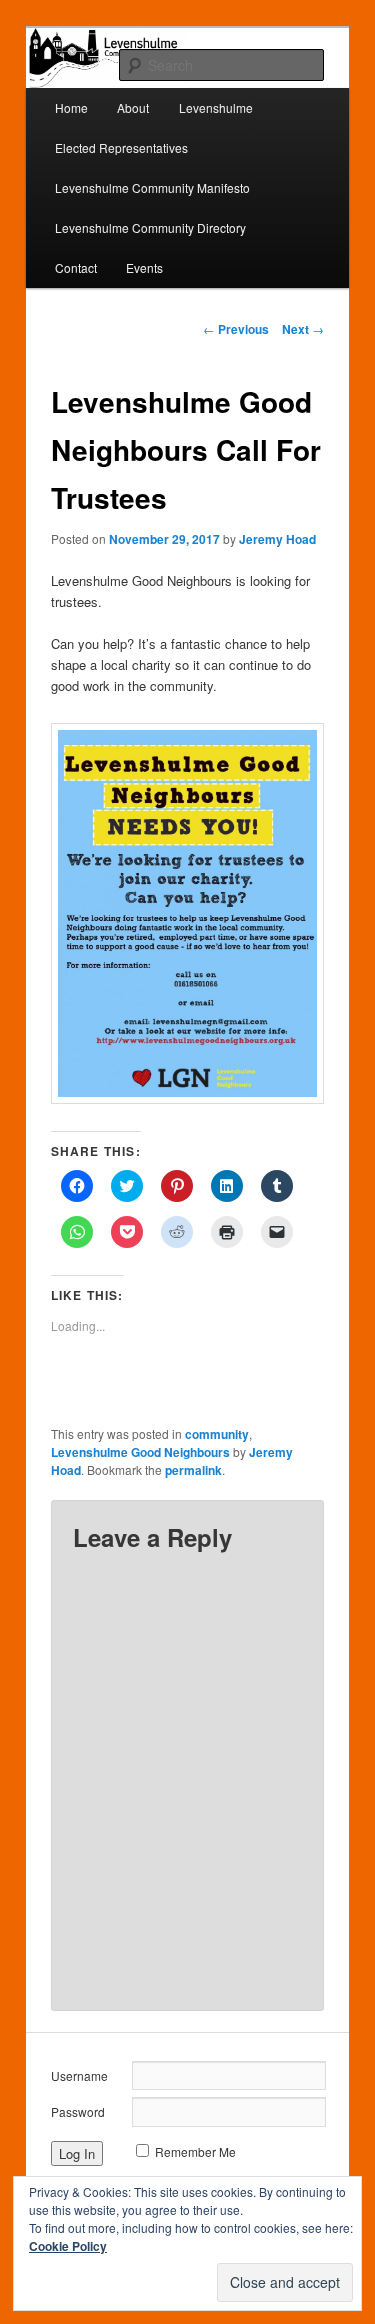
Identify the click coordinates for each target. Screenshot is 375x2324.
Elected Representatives (121, 147)
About (133, 107)
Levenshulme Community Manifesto (152, 187)
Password (78, 2111)
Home (71, 107)
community (217, 1434)
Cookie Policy (68, 2246)
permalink (193, 1470)
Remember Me (195, 2151)
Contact (76, 267)
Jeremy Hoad (277, 539)
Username (79, 2075)
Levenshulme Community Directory (150, 227)
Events (144, 267)
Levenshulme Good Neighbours (140, 1452)
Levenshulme (216, 107)
